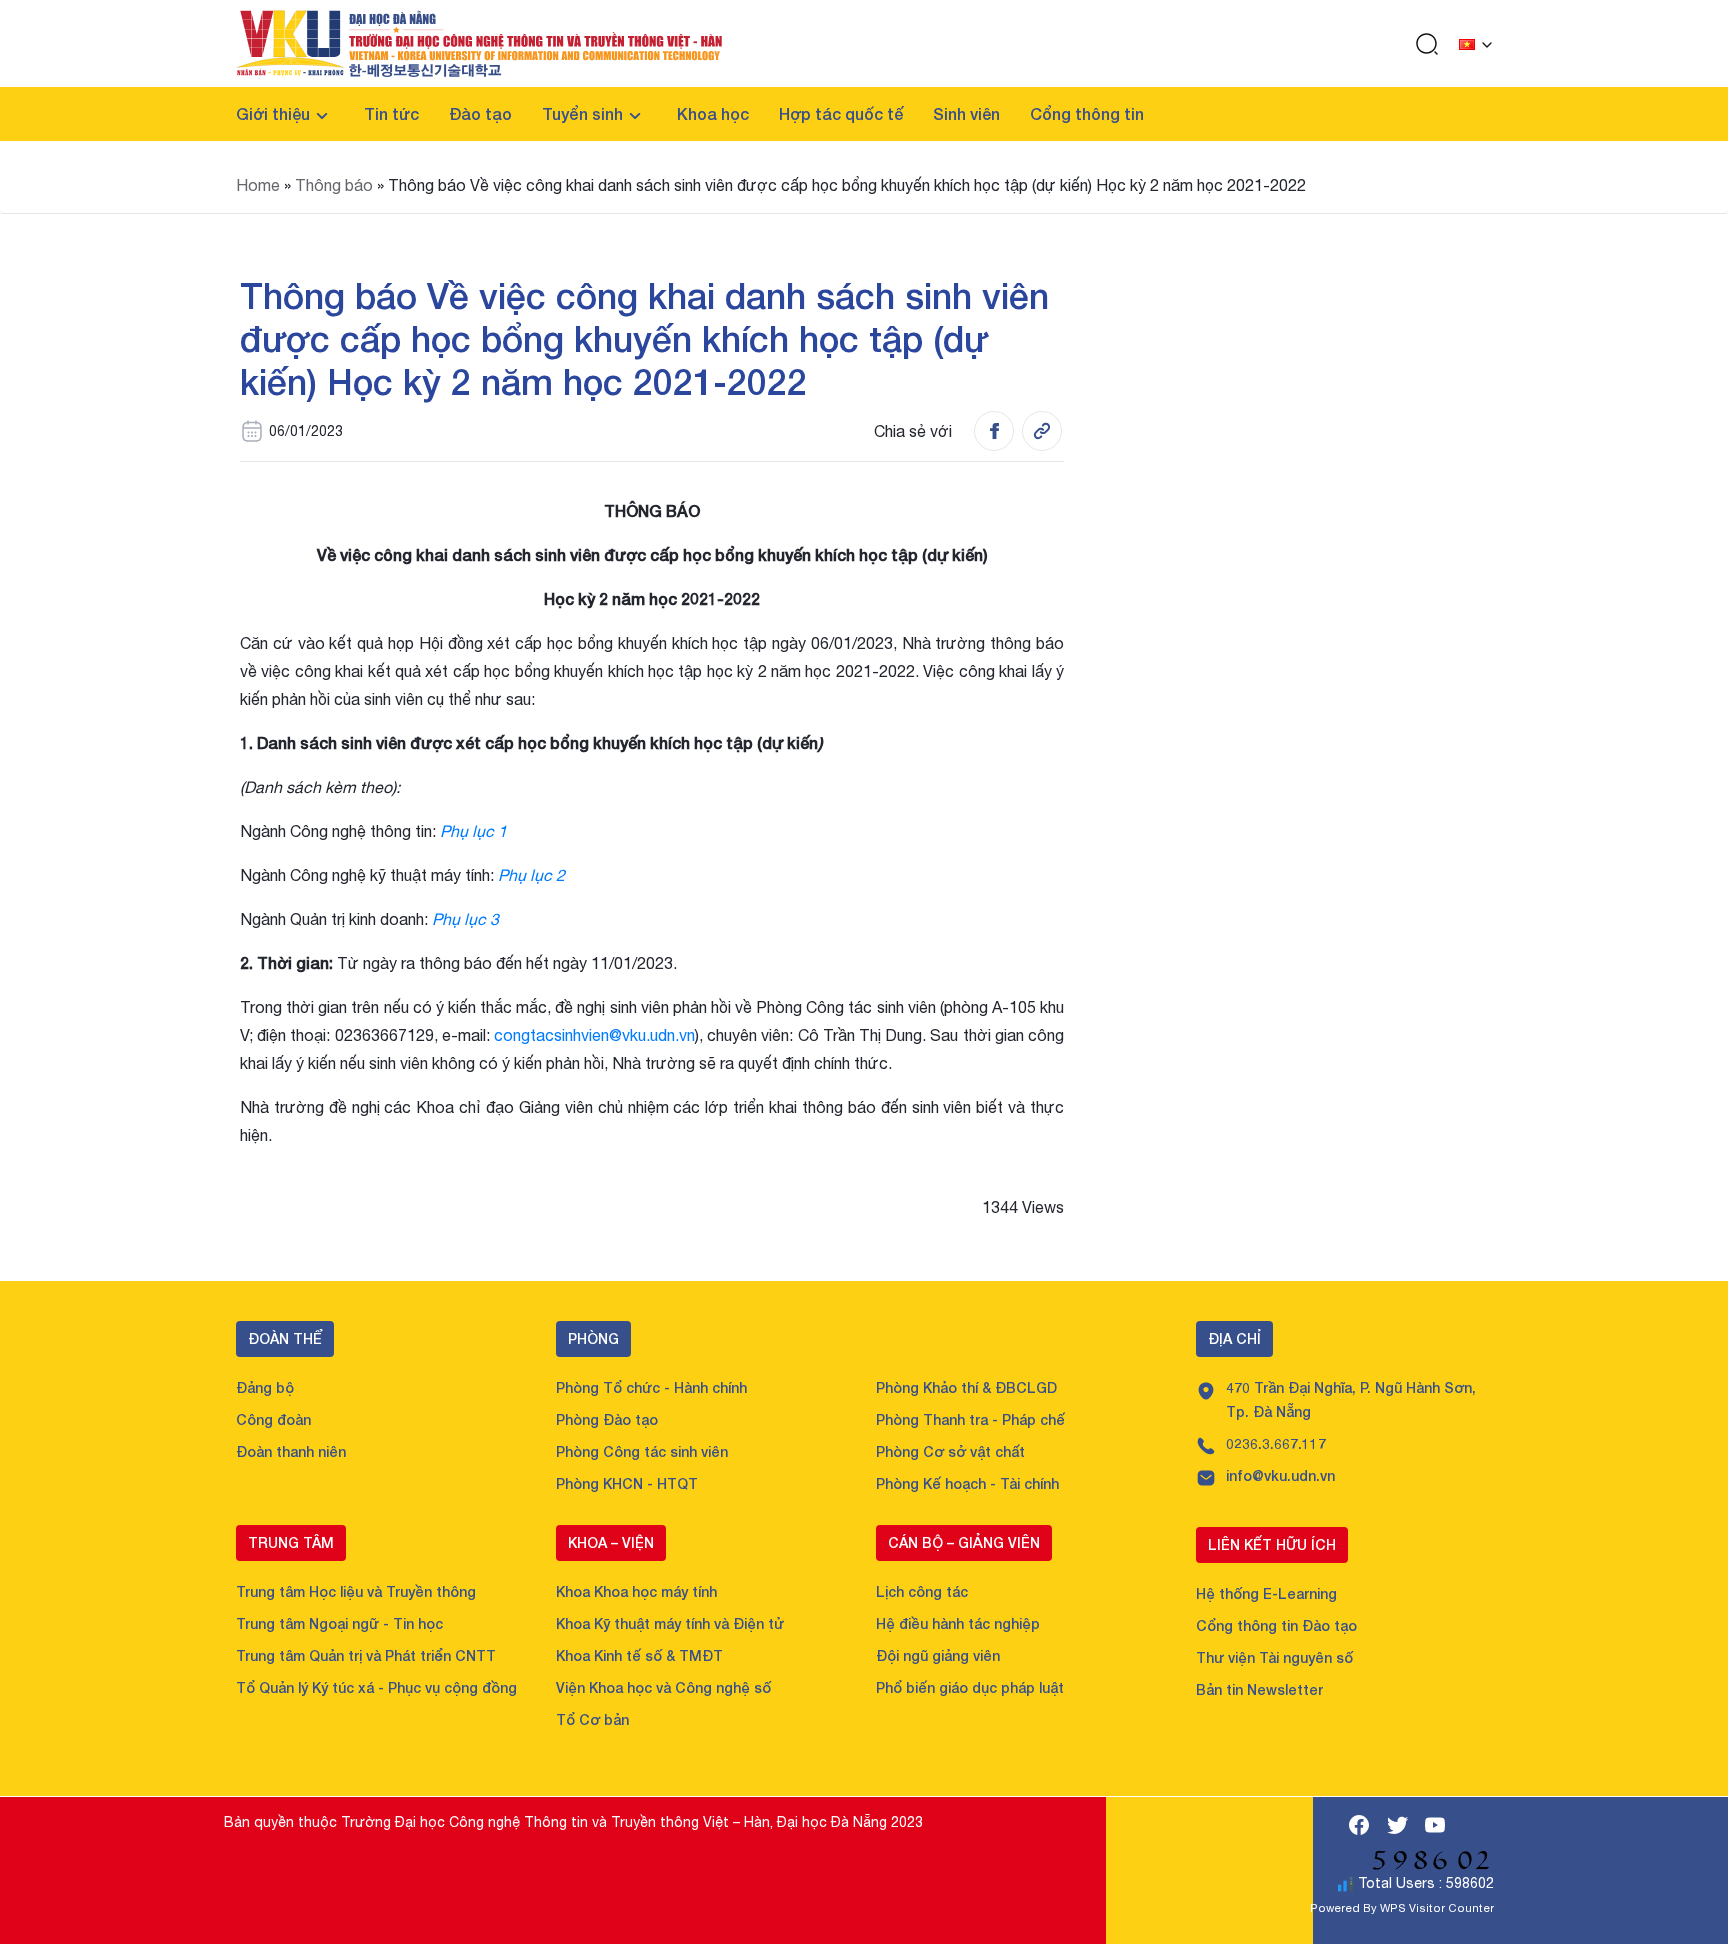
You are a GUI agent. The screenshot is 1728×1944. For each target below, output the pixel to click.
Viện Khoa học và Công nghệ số (663, 1687)
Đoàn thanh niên (291, 1451)
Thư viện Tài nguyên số (1274, 1657)
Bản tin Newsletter (1259, 1689)
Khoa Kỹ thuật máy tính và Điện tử (670, 1623)
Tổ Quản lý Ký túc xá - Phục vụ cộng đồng (376, 1687)
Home (258, 185)
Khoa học (713, 113)
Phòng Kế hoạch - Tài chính (967, 1483)
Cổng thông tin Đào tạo (1276, 1625)
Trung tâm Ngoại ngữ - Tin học (339, 1623)
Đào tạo (480, 113)
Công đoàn (273, 1419)
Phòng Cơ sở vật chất (950, 1451)
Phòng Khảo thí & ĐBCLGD (966, 1387)
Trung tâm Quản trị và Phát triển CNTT (366, 1655)
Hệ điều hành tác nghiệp (958, 1623)
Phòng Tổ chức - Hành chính (651, 1387)
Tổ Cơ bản (592, 1719)
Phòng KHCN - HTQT (627, 1483)
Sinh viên (966, 113)
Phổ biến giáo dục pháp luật (970, 1687)
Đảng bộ (265, 1387)
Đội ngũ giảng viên (938, 1655)
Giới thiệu (273, 113)
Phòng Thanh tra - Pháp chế (970, 1419)
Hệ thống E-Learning (1266, 1593)
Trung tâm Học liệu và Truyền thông (356, 1591)
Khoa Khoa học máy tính (636, 1591)
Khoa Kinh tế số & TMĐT (639, 1655)
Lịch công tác (922, 1591)
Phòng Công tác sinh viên (642, 1451)
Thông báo (334, 185)
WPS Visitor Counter (1437, 1907)
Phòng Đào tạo (607, 1419)
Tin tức (391, 113)
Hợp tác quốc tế (841, 113)
